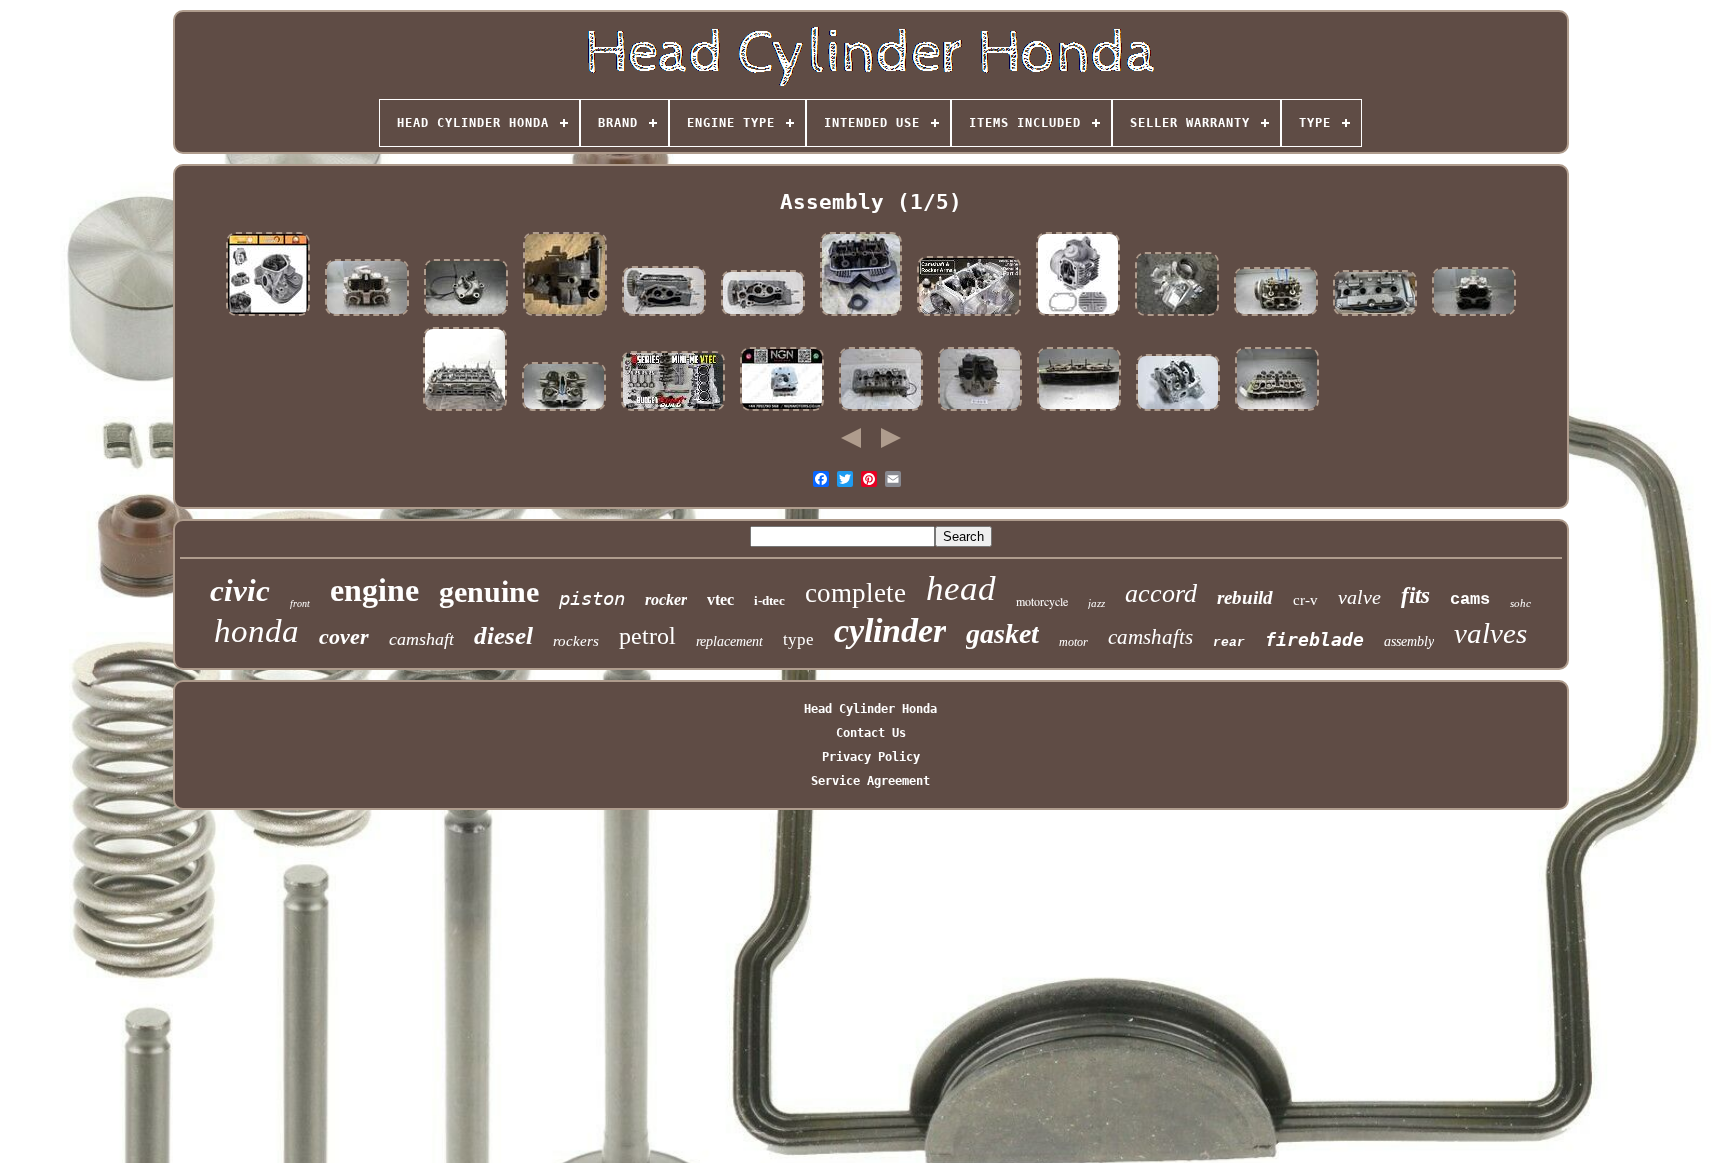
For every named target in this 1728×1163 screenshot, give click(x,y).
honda (256, 631)
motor (1073, 642)
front (300, 603)
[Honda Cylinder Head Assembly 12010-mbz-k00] (1375, 316)
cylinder (890, 630)
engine (374, 590)
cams (1470, 599)
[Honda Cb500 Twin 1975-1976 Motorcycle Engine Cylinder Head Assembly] (1474, 316)
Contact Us (871, 733)
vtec (720, 599)
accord (1161, 593)
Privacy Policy (871, 757)
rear (1229, 642)
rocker (666, 599)
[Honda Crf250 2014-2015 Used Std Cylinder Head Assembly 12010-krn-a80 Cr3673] (1177, 316)
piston (592, 598)
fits (1415, 595)
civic (240, 590)
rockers (576, 641)
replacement (729, 641)
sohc (1520, 603)
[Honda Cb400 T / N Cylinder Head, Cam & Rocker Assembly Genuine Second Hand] (861, 316)
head (961, 588)
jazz (1096, 603)
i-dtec (769, 600)
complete (855, 593)
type (798, 639)
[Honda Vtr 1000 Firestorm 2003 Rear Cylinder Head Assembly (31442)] (980, 411)
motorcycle (1042, 601)
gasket (1002, 633)
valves (1490, 633)
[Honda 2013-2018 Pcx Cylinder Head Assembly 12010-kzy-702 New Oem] (1178, 411)
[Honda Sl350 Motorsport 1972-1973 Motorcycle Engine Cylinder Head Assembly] (564, 411)
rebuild (1245, 597)
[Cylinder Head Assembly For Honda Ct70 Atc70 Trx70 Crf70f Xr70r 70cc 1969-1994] (1078, 316)
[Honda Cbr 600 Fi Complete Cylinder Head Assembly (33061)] (881, 411)
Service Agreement (870, 781)
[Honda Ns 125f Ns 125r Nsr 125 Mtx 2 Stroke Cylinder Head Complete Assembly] (565, 316)
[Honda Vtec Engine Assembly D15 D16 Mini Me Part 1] (673, 411)
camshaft (421, 639)
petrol (647, 636)
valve (1359, 597)
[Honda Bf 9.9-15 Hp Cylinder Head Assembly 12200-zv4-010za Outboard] (664, 316)
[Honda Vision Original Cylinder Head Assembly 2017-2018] (782, 411)
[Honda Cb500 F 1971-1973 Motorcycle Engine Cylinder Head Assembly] (1277, 411)
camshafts (1150, 637)
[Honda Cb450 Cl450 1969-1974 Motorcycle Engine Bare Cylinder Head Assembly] (367, 316)
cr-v (1305, 600)
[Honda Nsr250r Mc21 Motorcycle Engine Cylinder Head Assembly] (466, 316)
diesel (503, 635)
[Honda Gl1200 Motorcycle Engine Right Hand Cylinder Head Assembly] (1276, 316)
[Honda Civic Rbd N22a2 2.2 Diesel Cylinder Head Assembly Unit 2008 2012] (465, 411)
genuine (489, 591)
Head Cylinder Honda (870, 709)
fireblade (1314, 639)
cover (344, 636)
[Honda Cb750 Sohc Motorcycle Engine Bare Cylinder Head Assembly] (1079, 411)
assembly (1409, 641)
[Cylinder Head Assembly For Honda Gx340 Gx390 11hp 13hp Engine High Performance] (268, 316)
